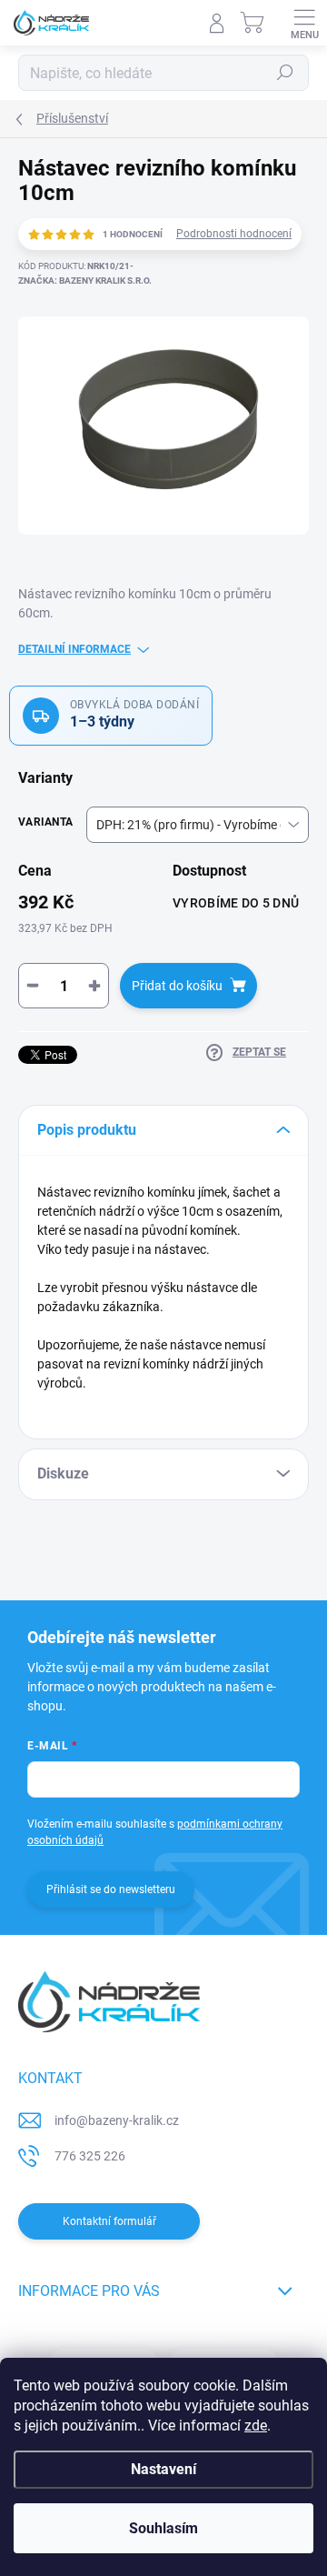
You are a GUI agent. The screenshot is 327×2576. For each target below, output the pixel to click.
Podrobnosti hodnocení (234, 234)
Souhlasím (163, 2528)
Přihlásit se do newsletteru (111, 1889)
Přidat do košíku (177, 986)
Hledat (285, 73)
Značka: (85, 281)
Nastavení (163, 2469)
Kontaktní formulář (109, 2221)
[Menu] (304, 23)
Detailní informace (74, 649)
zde (256, 2426)
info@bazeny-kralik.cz (117, 2120)
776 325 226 (90, 2156)
